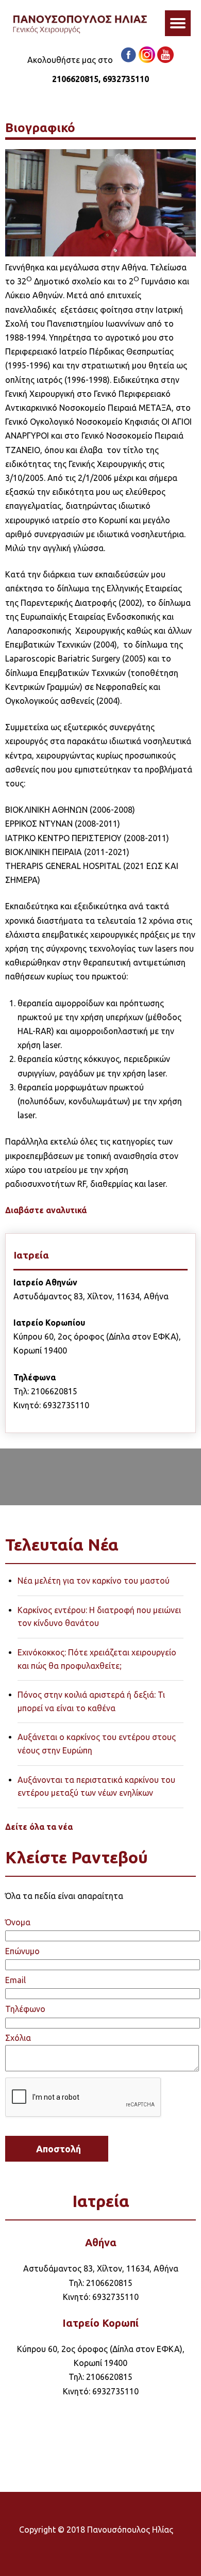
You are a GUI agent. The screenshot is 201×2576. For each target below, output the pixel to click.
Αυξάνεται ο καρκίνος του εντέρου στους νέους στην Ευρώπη (97, 1744)
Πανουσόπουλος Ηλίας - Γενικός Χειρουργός (80, 26)
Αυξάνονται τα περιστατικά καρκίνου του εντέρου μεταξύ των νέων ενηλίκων (96, 1786)
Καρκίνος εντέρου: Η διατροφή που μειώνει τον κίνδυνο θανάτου (99, 1617)
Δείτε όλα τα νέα (39, 1827)
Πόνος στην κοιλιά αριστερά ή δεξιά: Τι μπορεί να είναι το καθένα (91, 1701)
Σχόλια (18, 2038)
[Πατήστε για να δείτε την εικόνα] (101, 253)
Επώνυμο (22, 1951)
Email (15, 1980)
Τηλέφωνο (25, 2009)
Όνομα (18, 1922)
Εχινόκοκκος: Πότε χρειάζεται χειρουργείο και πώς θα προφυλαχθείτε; (97, 1659)
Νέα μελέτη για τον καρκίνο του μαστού (94, 1581)
